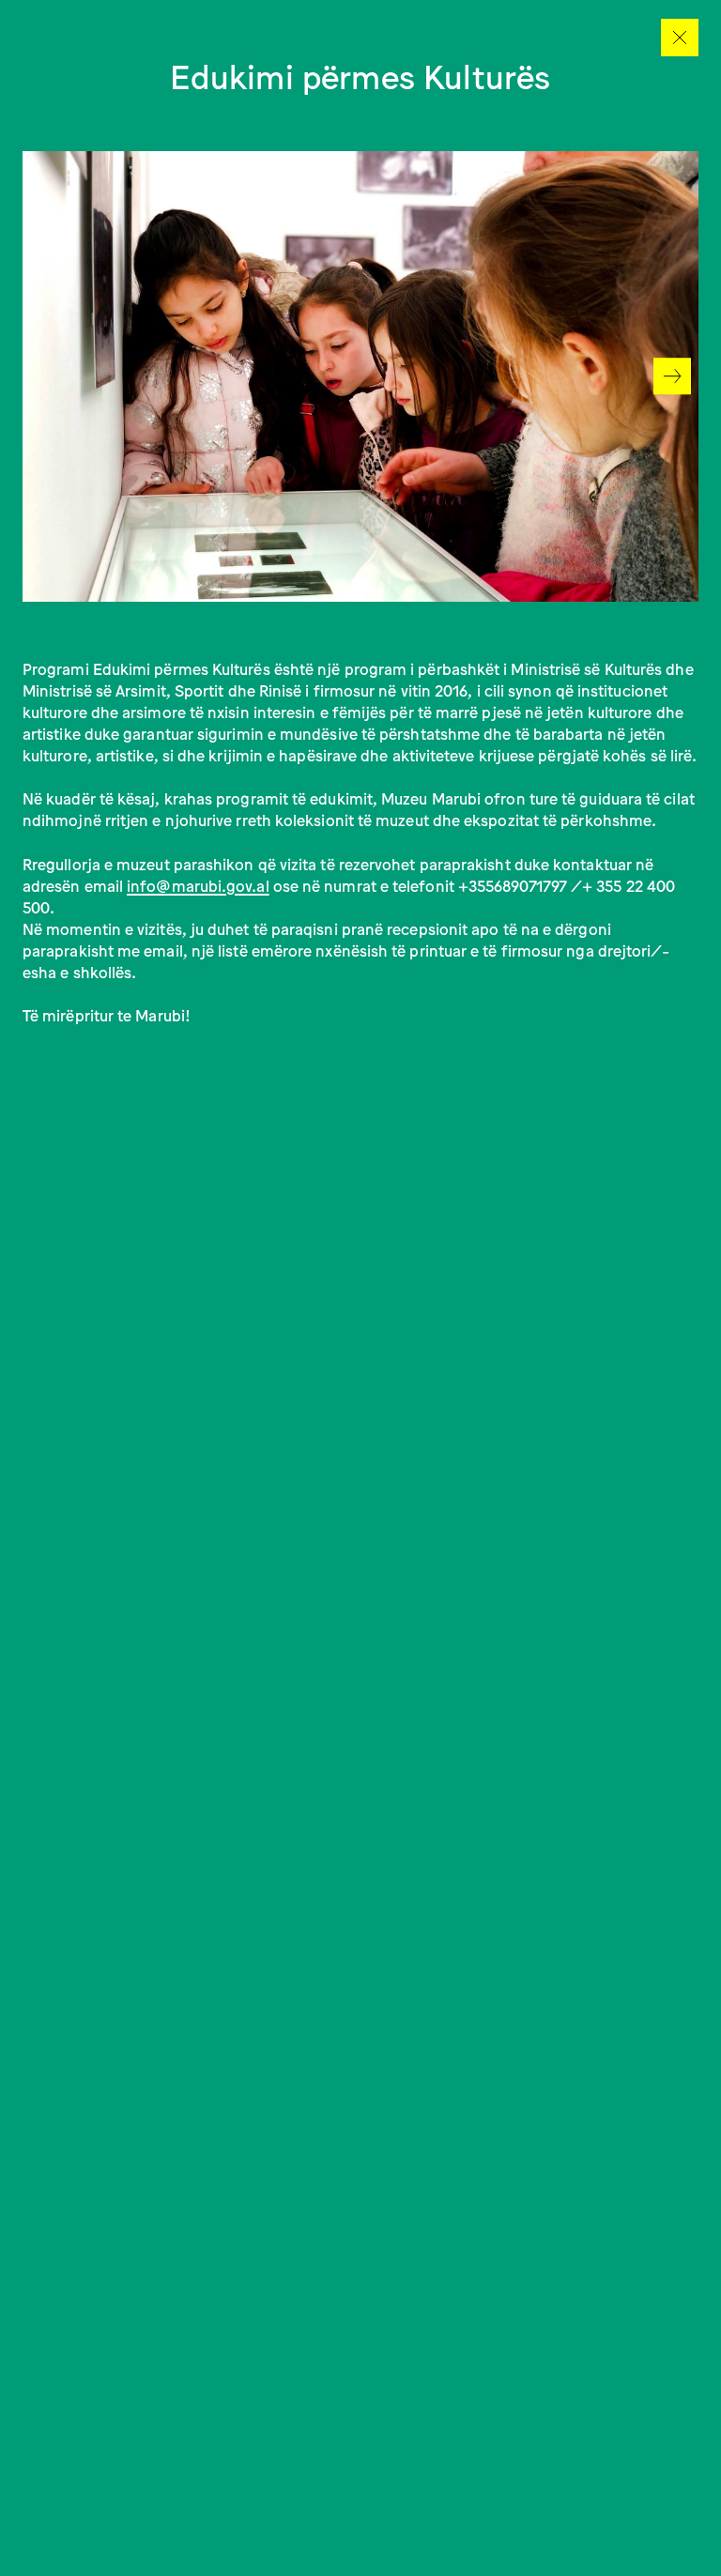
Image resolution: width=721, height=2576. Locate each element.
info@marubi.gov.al (198, 885)
